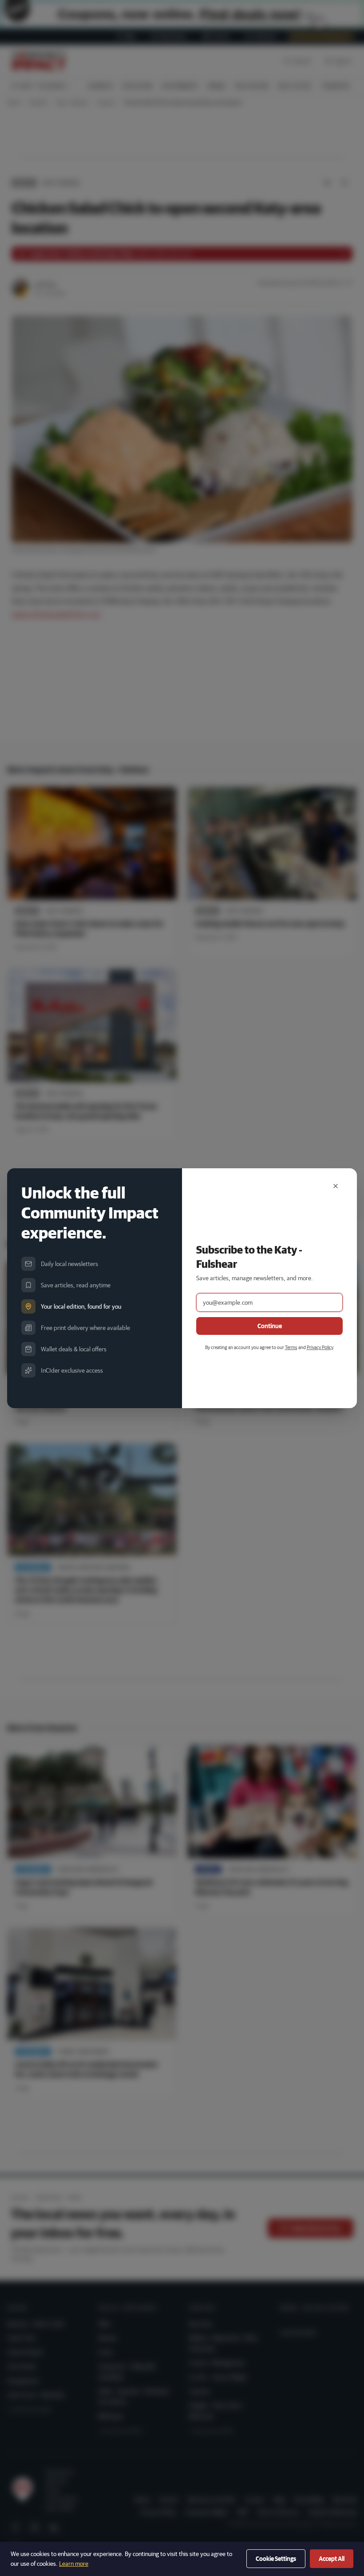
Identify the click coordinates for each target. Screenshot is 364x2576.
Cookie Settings (276, 2559)
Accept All (332, 2559)
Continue (270, 1326)
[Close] (336, 1186)
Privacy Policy (320, 1347)
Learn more (74, 2564)
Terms (291, 1347)
